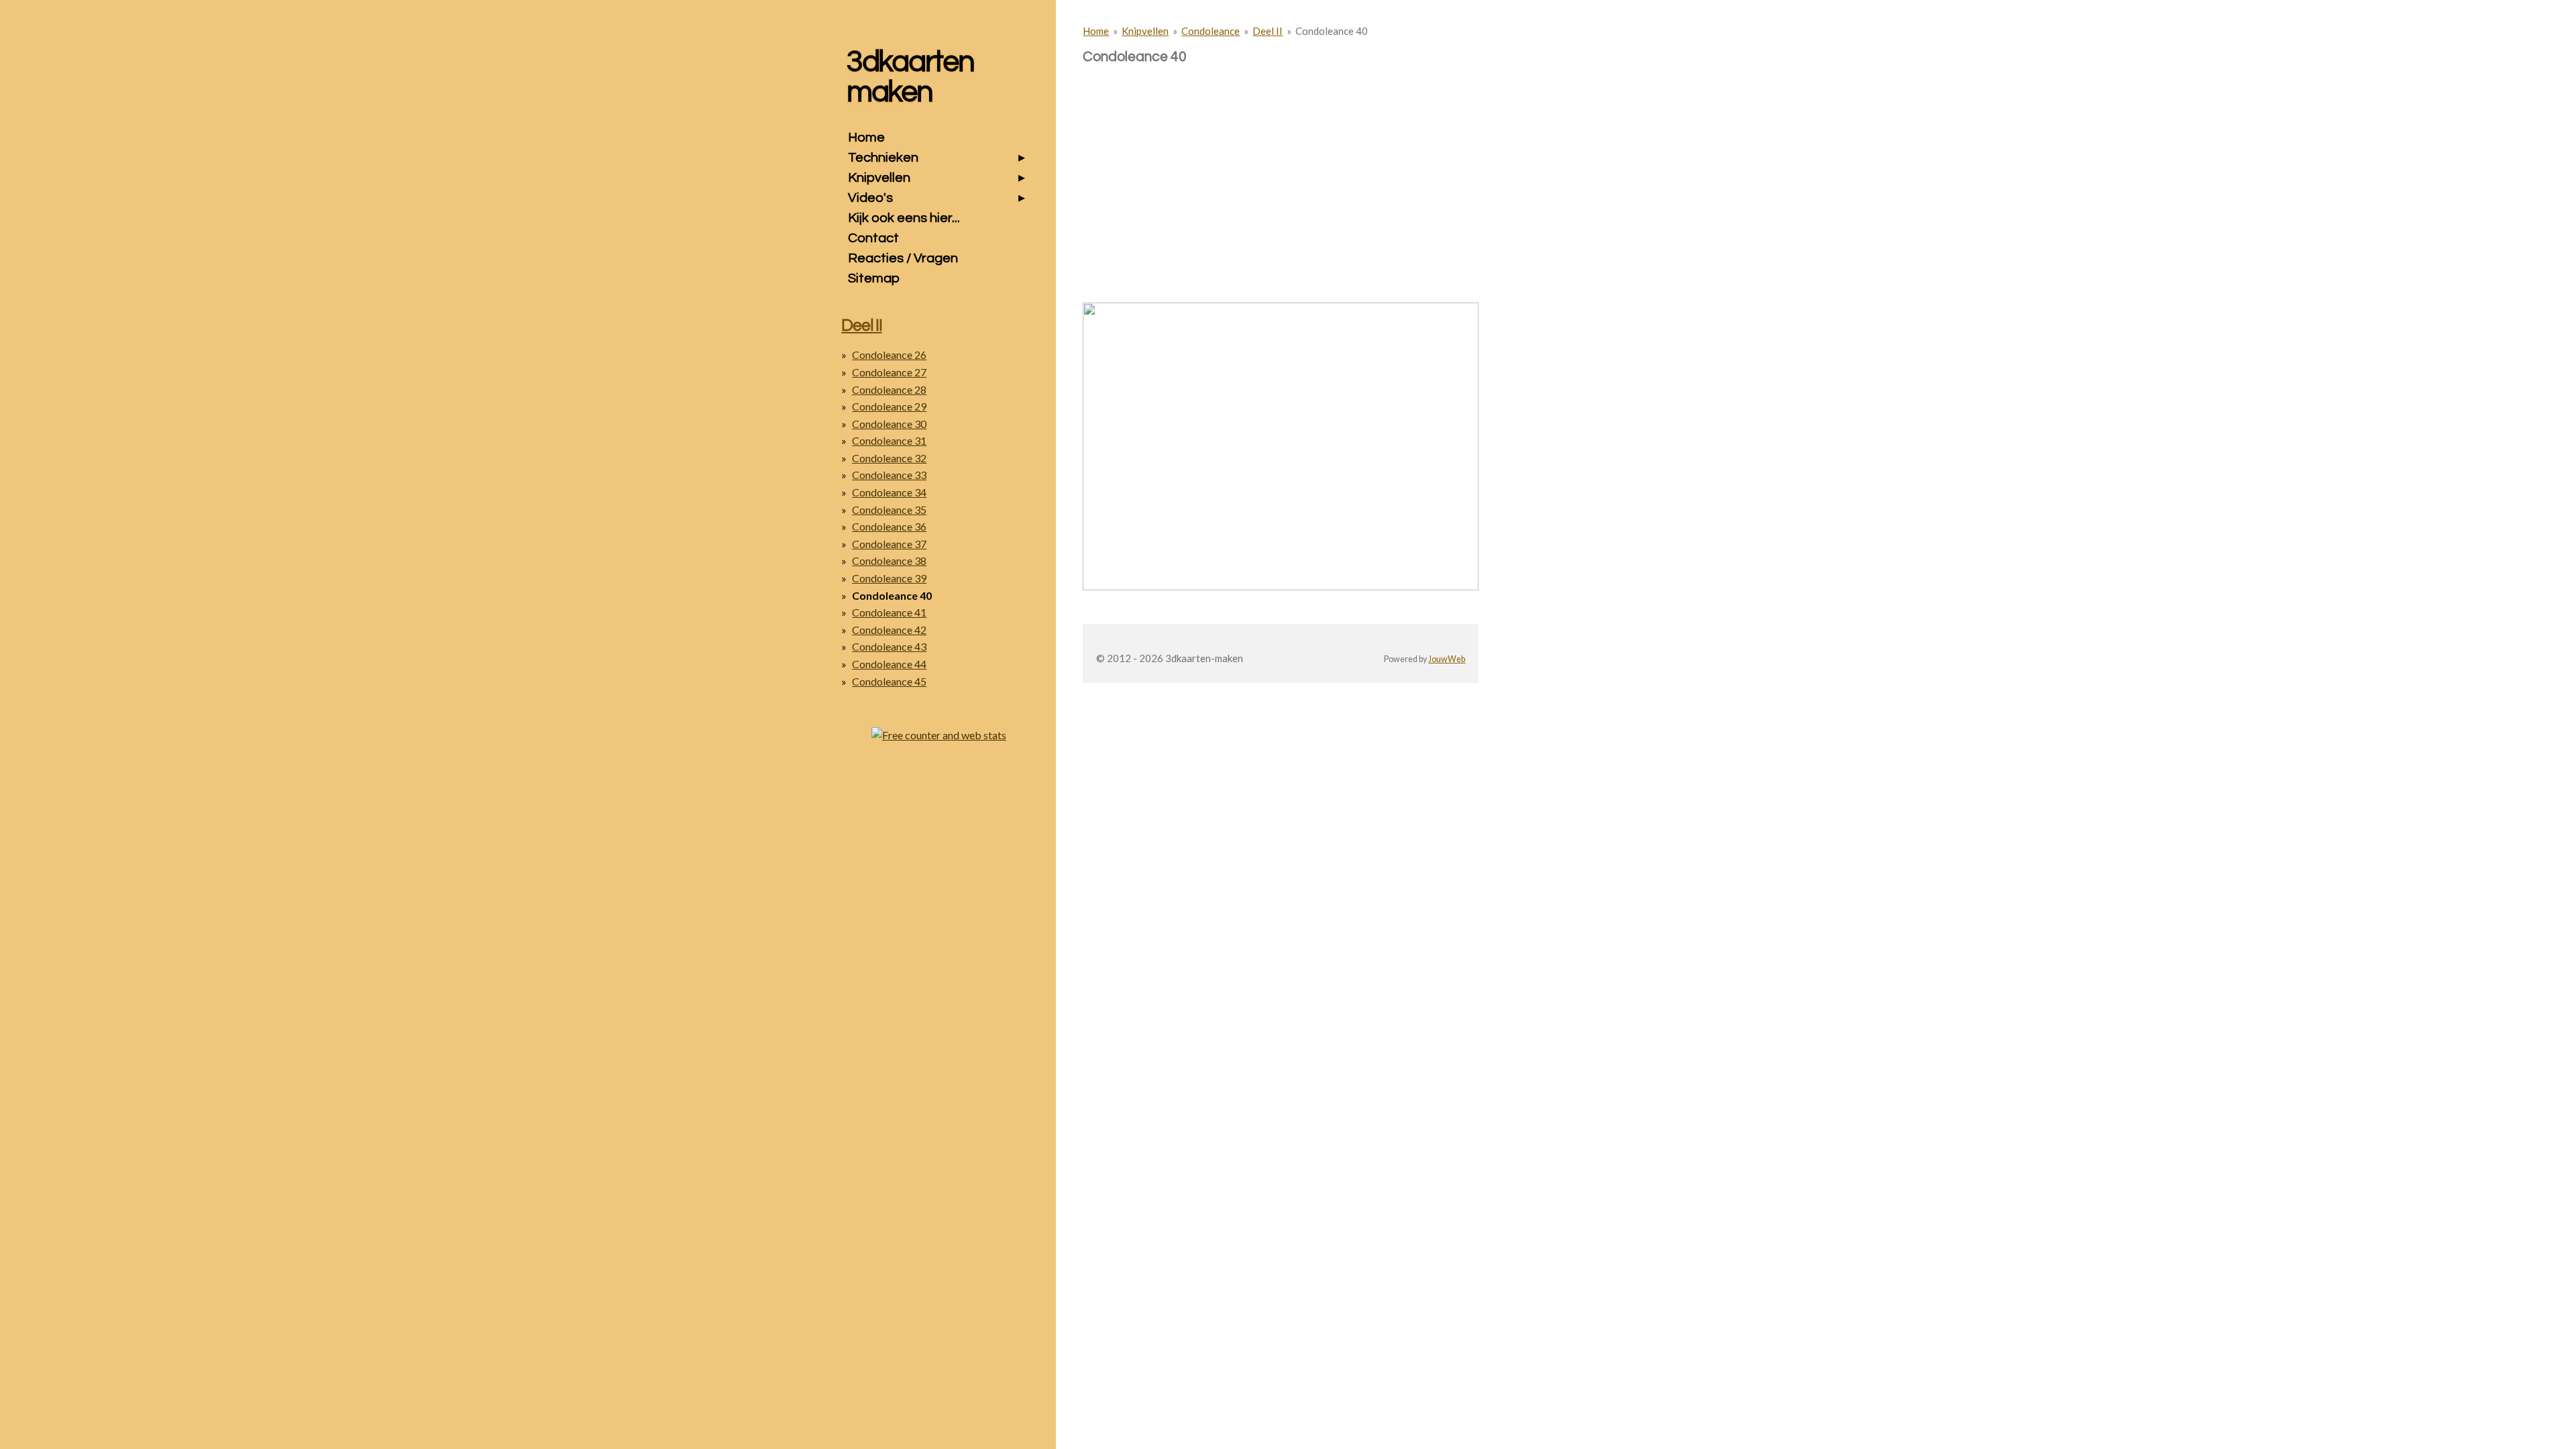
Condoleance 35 (889, 509)
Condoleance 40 (1332, 31)
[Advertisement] (1281, 160)
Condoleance (1211, 31)
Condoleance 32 (889, 458)
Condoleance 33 (889, 475)
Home (1096, 31)
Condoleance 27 (889, 372)
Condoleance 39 (889, 578)
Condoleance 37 (889, 544)
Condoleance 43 (889, 646)
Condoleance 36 (889, 526)
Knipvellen (1145, 31)
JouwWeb (1447, 659)
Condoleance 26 (889, 355)
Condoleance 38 (889, 560)
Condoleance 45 (889, 681)
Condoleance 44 (889, 664)
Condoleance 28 (889, 389)
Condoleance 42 (889, 630)
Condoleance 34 (889, 492)
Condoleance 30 (889, 424)
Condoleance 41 (889, 612)
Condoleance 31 (889, 440)
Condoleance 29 (889, 406)
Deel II (1268, 31)
